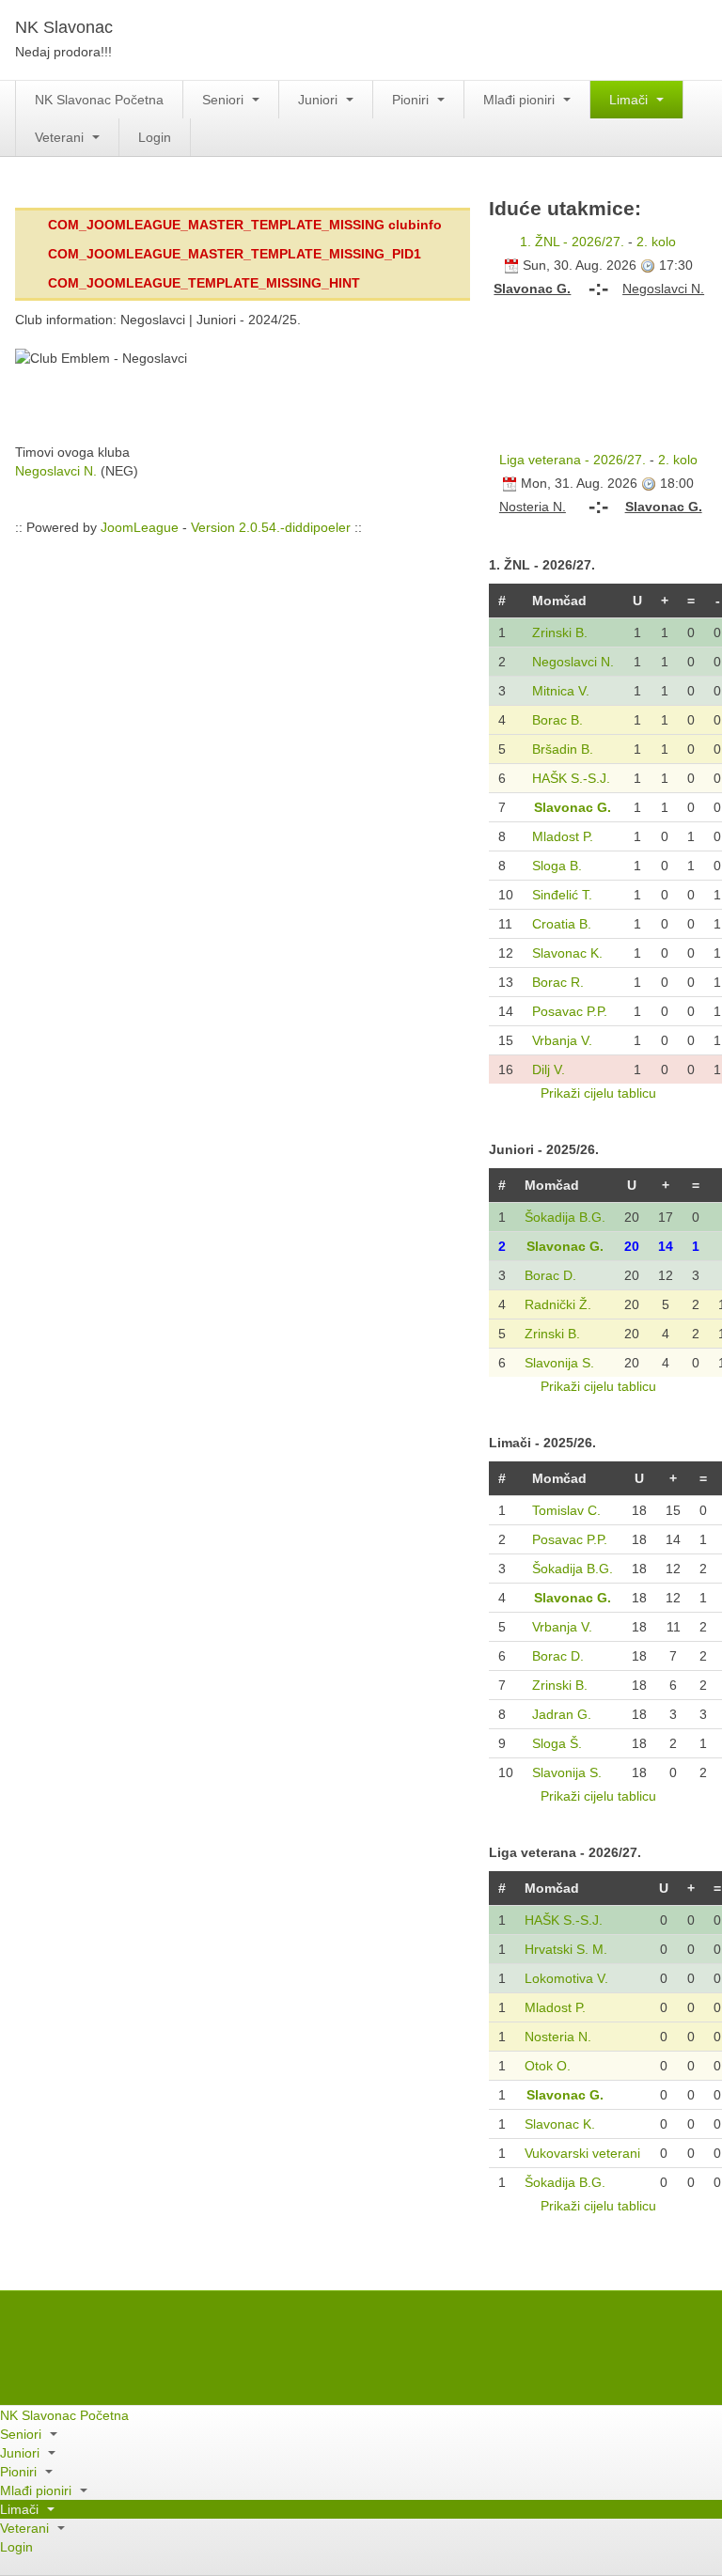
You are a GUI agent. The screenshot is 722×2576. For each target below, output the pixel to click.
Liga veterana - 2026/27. (573, 460)
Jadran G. (562, 1714)
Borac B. (557, 720)
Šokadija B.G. (565, 1217)
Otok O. (548, 2066)
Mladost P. (563, 836)
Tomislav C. (566, 1510)
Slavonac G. (573, 807)
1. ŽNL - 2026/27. (572, 242)
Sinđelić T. (562, 895)
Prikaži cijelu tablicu (598, 1093)
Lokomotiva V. (566, 1978)
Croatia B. (562, 924)
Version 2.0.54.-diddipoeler (271, 527)
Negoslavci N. (56, 471)
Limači (630, 100)
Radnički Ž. (558, 1304)
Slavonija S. (559, 1363)
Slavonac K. (567, 953)
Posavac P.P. (570, 1011)
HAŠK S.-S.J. (571, 778)
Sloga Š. (557, 1743)
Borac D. (550, 1275)
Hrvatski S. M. (566, 1949)
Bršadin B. (563, 749)
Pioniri (412, 100)
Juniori (320, 100)
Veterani (61, 137)
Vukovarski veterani (582, 2153)
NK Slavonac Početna (99, 100)
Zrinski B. (560, 632)
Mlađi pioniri (521, 100)
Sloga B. (557, 866)
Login (155, 137)
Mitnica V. (561, 691)
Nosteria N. (558, 2037)
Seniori (225, 100)
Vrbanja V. (562, 1040)
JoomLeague (140, 527)
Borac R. (558, 982)
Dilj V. (549, 1069)
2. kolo (656, 242)
